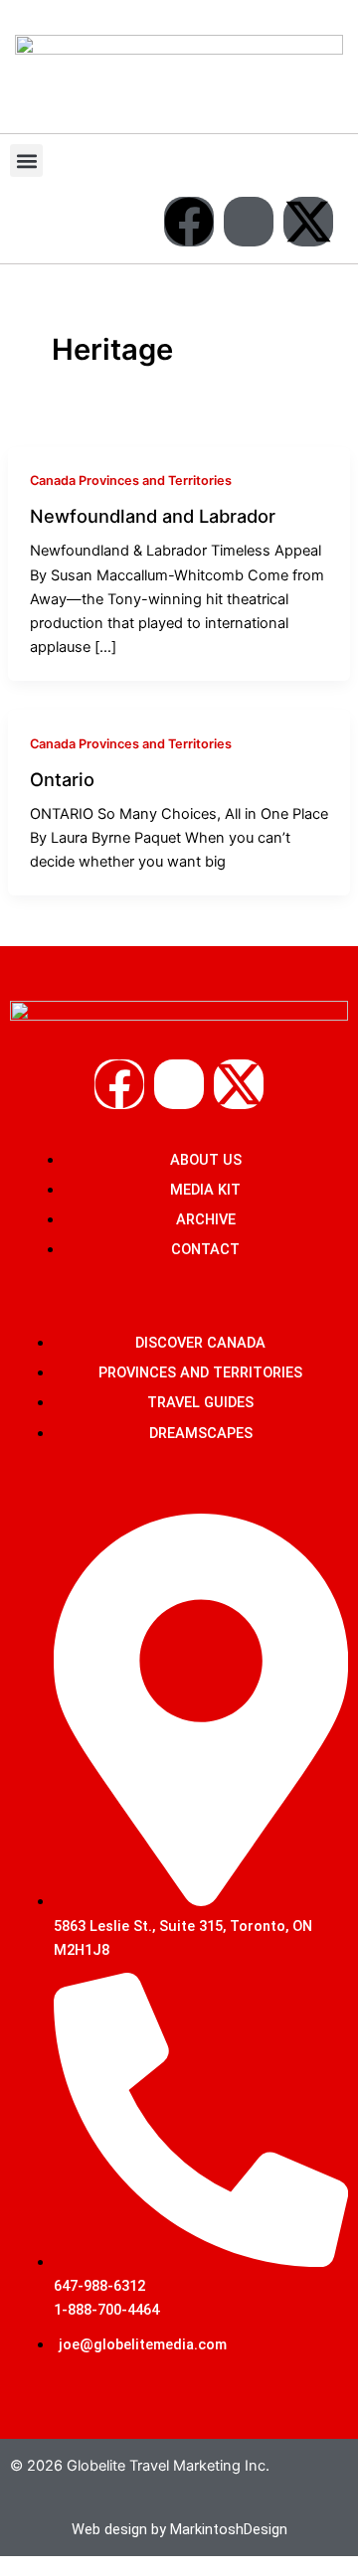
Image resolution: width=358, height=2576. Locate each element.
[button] (26, 161)
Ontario (62, 779)
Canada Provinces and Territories (131, 481)
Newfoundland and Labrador (153, 516)
